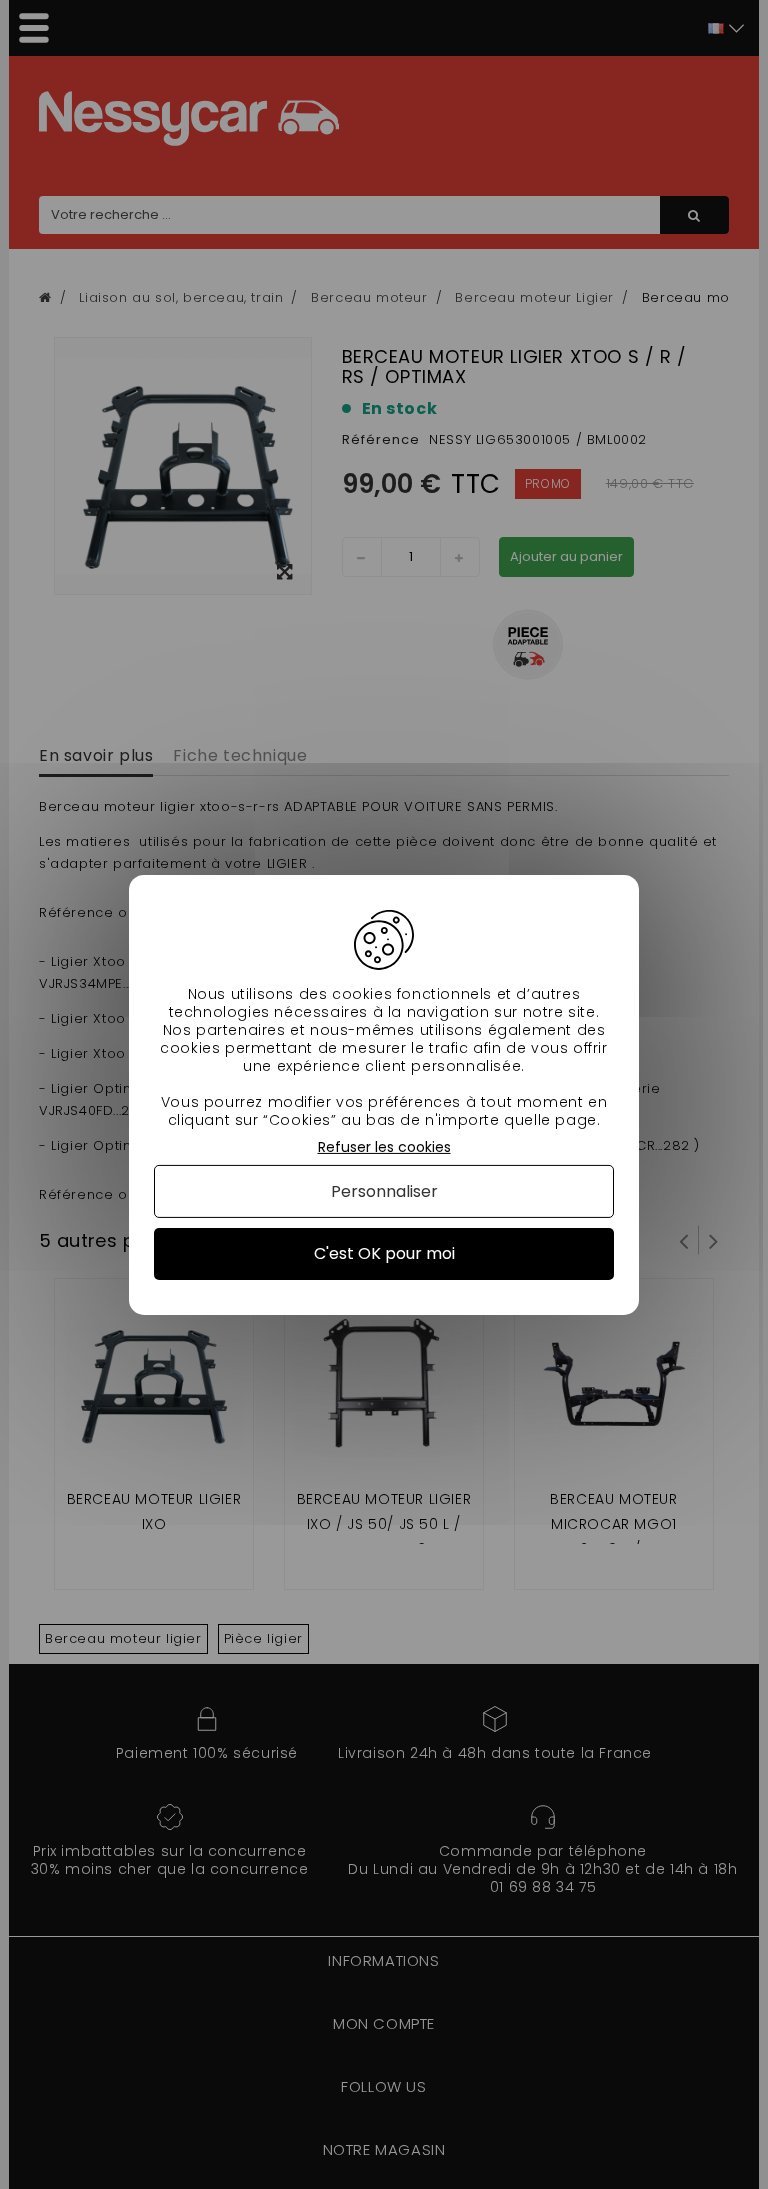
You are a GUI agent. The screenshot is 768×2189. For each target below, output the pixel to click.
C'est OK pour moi (384, 1253)
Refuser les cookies (384, 1146)
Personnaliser (384, 1191)
